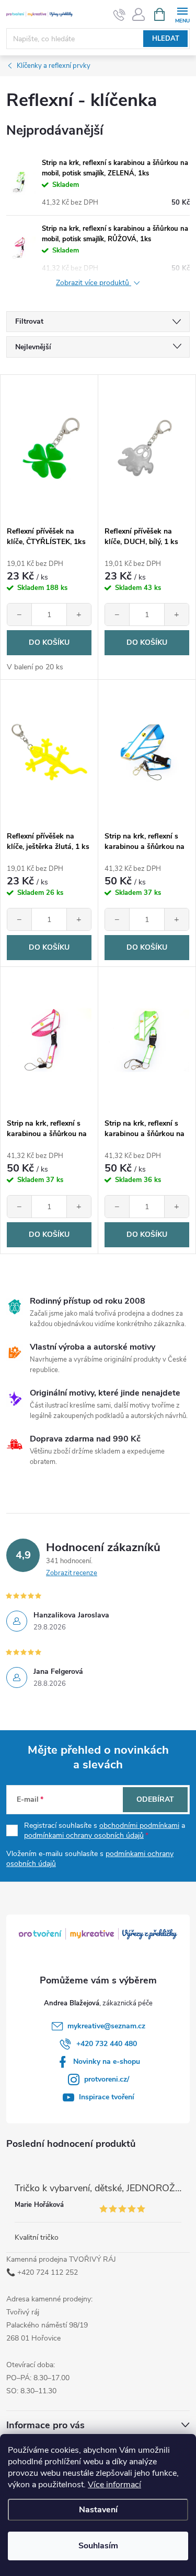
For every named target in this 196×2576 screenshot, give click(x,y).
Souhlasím (98, 2546)
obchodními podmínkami (139, 1825)
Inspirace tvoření (107, 2097)
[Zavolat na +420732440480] (119, 15)
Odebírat (155, 1799)
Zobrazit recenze (72, 1573)
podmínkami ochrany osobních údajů (84, 1835)
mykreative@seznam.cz (106, 2026)
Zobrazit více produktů (94, 283)
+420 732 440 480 (107, 2044)
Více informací (114, 2485)
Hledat (166, 39)
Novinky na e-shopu (107, 2061)
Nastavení (98, 2510)
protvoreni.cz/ (107, 2079)
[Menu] (182, 14)
